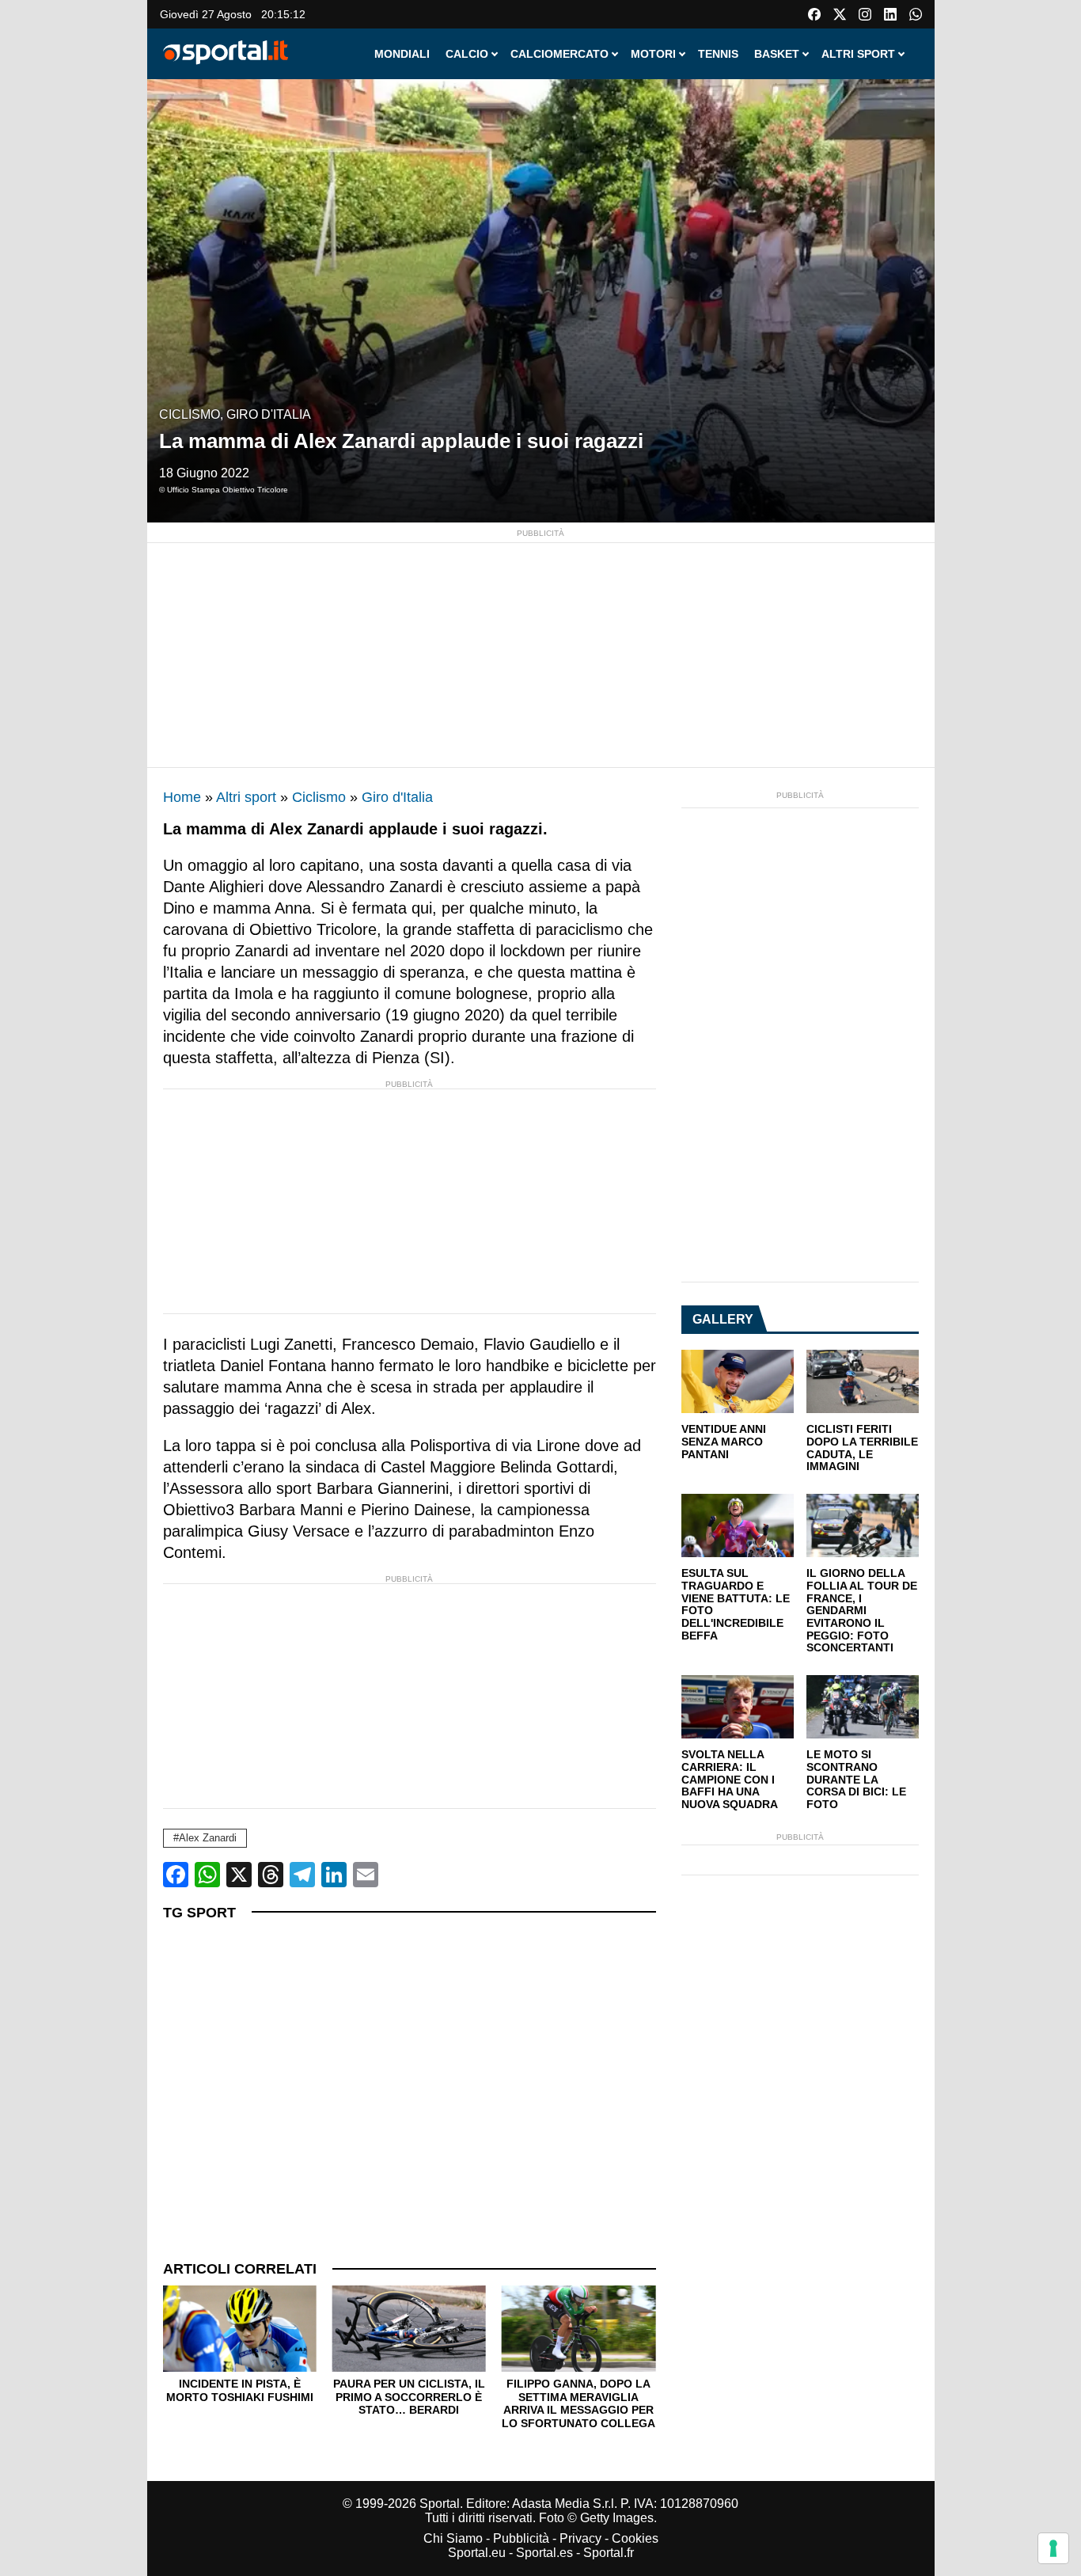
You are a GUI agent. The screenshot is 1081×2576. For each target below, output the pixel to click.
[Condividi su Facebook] (176, 1875)
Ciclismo (190, 414)
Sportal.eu (477, 2553)
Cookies (635, 2538)
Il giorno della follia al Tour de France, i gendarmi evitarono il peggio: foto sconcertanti (862, 1611)
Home (182, 797)
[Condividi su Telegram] (302, 1875)
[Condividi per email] (366, 1875)
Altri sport (246, 797)
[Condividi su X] (239, 1875)
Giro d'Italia (269, 414)
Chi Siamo (453, 2538)
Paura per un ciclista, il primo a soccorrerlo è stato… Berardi (409, 2397)
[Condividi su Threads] (271, 1875)
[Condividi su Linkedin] (334, 1875)
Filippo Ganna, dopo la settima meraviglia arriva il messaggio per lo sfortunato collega (578, 2403)
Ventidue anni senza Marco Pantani (724, 1442)
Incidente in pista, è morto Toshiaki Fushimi (240, 2390)
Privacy (580, 2538)
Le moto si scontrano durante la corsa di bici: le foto (856, 1780)
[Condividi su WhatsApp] (207, 1875)
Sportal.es (544, 2553)
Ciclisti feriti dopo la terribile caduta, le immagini (862, 1448)
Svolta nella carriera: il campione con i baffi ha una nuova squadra (730, 1780)
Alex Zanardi (208, 1838)
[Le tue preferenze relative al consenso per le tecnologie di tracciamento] (1053, 2548)
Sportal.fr (609, 2553)
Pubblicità (521, 2538)
